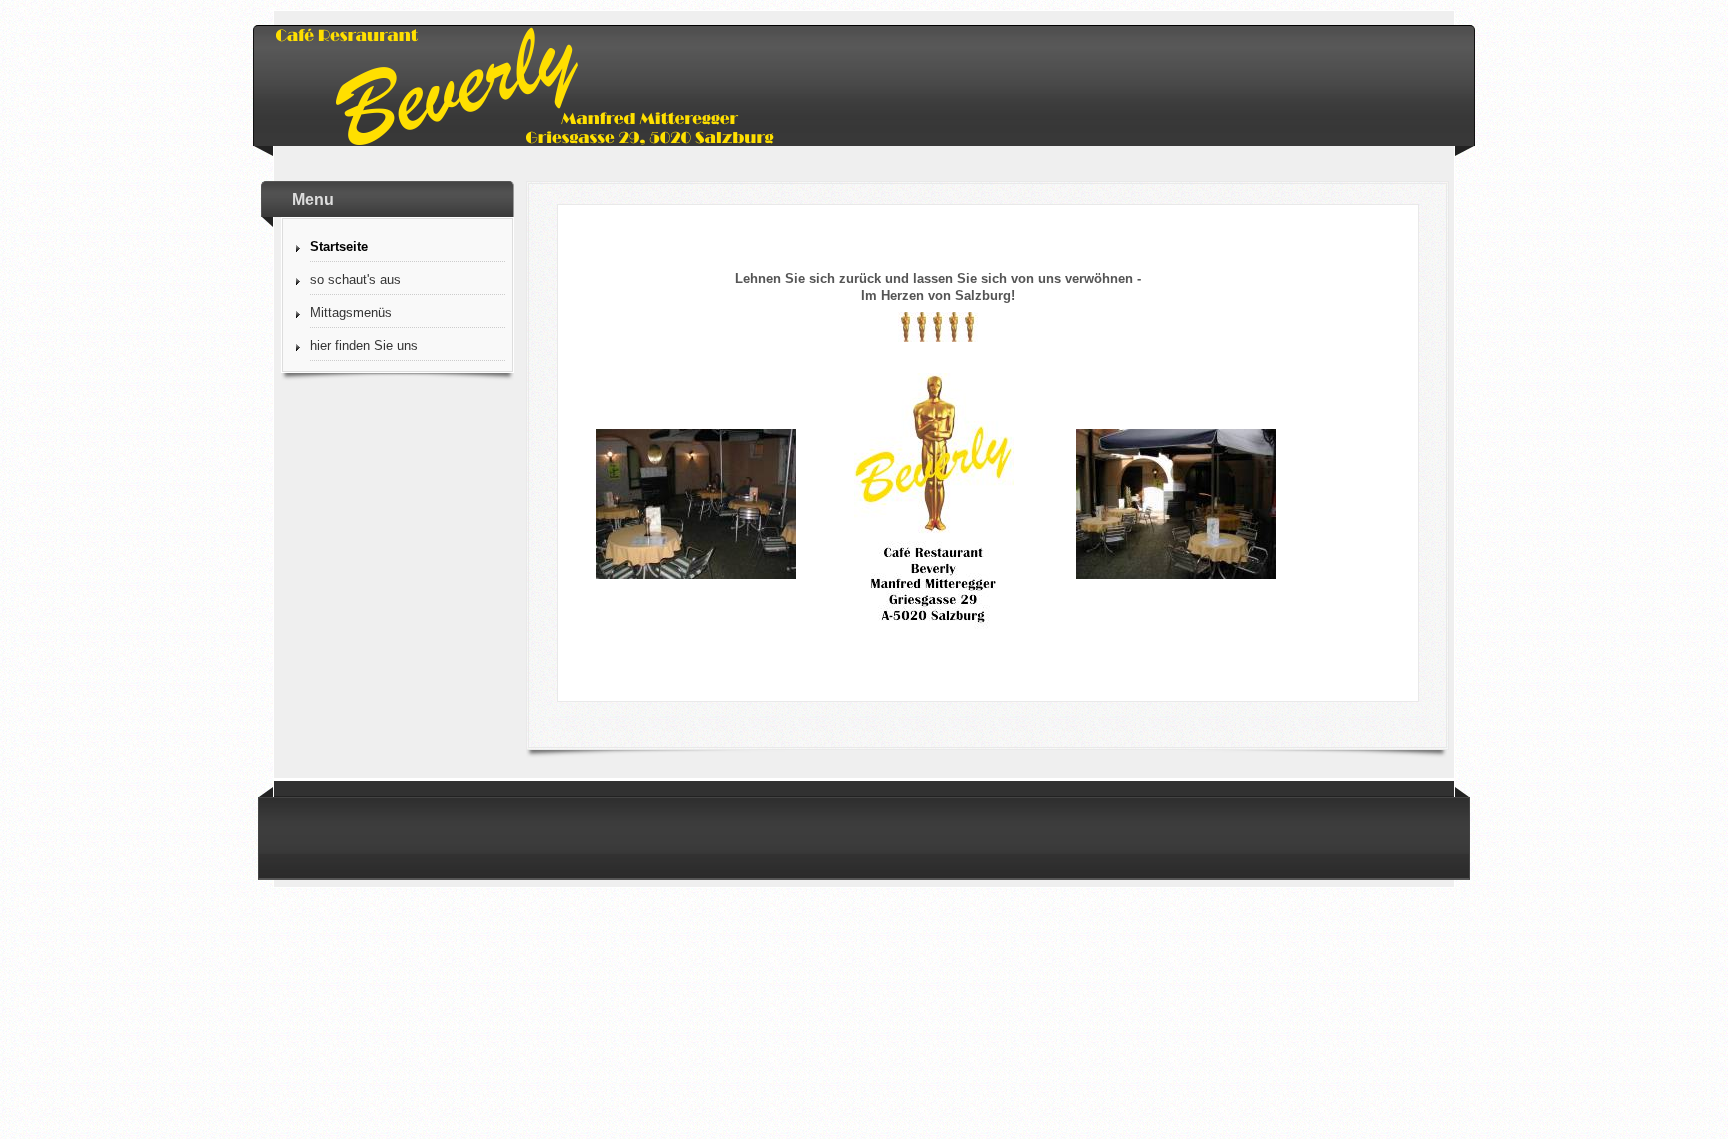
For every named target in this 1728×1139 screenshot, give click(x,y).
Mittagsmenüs (351, 312)
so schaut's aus (355, 279)
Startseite (339, 246)
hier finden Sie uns (364, 345)
